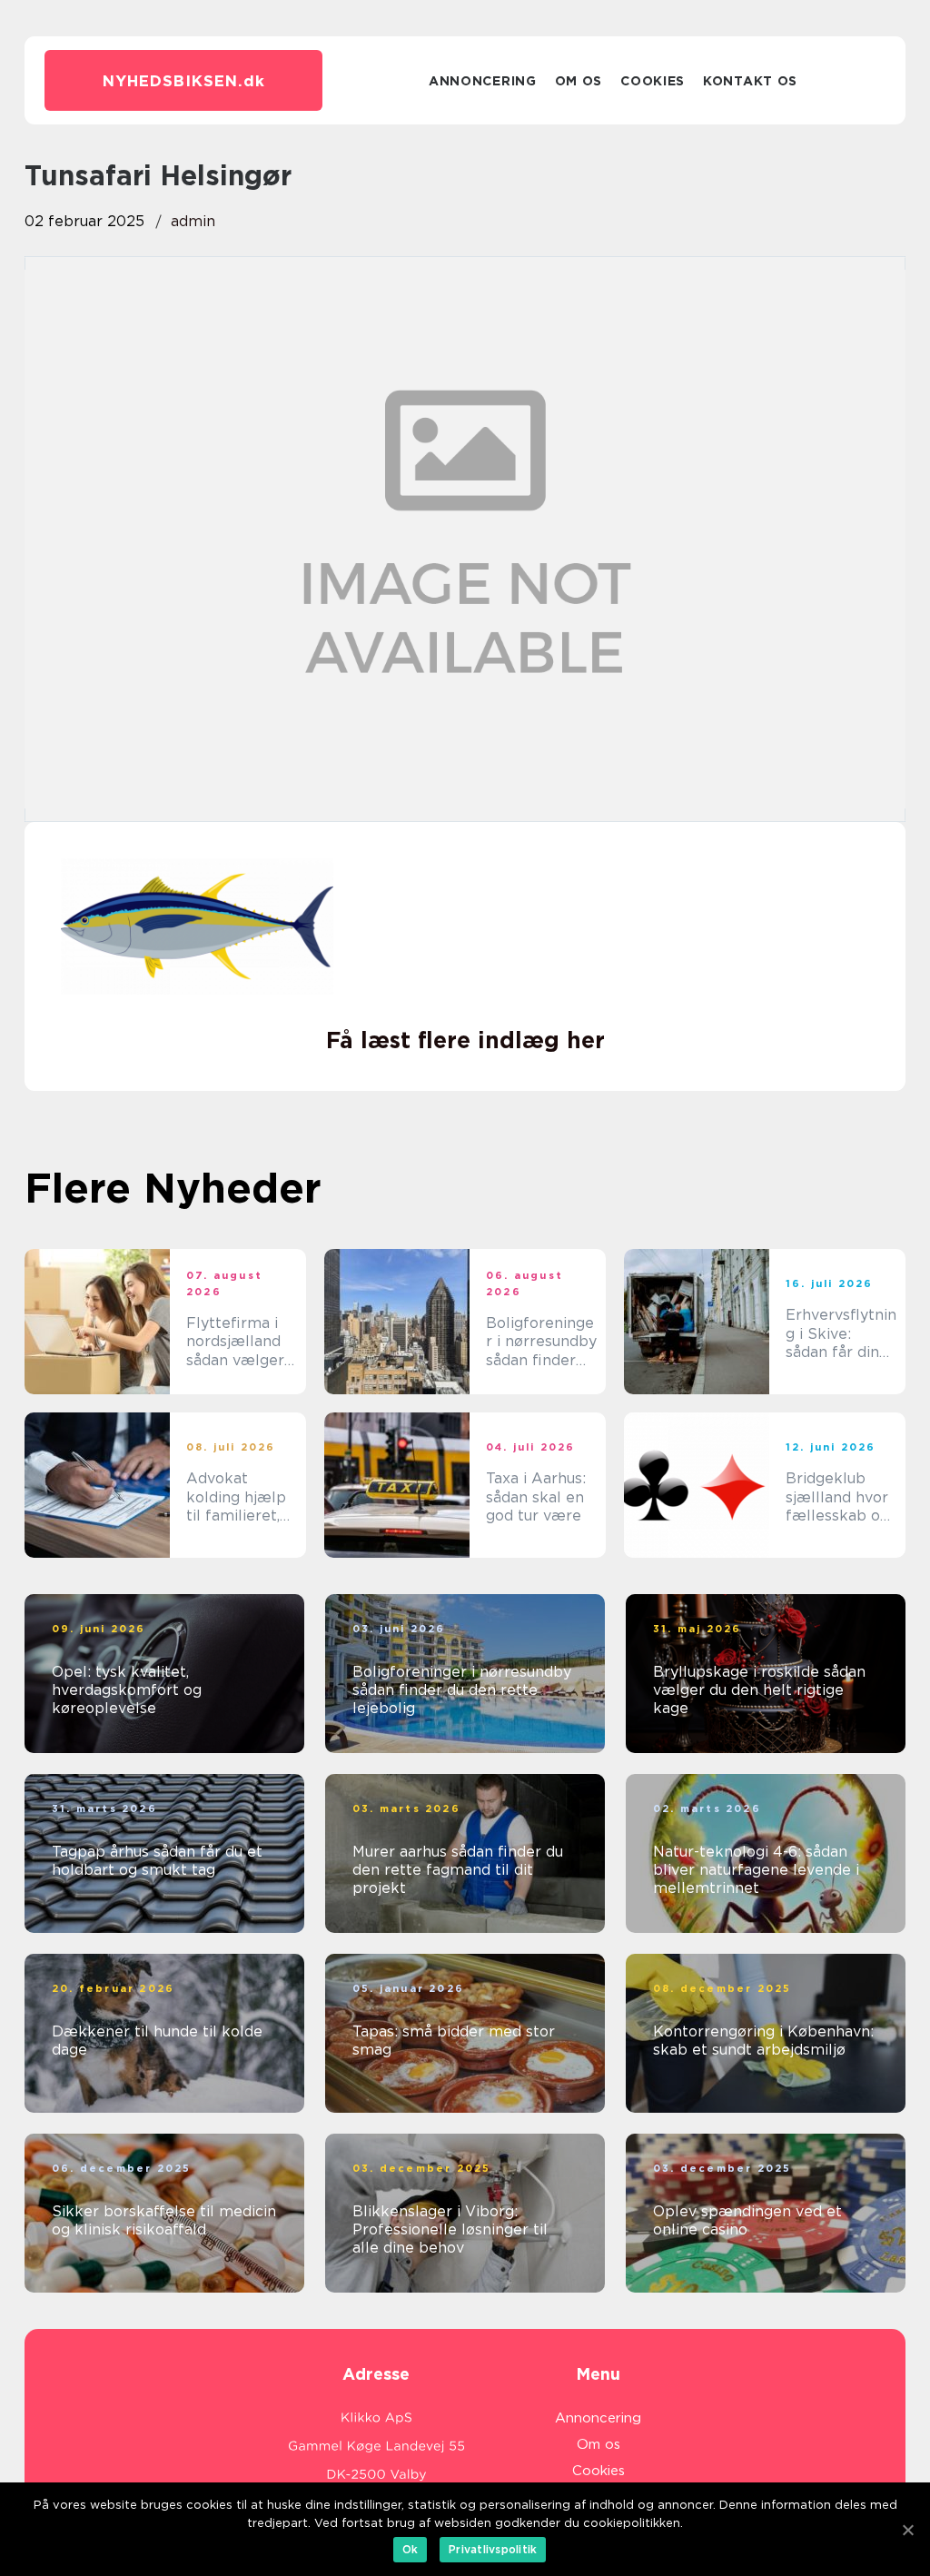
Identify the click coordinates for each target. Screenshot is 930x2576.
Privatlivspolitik (493, 2549)
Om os (579, 81)
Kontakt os (750, 81)
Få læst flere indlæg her (465, 1040)
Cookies (653, 81)
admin (193, 221)
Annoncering (483, 81)
